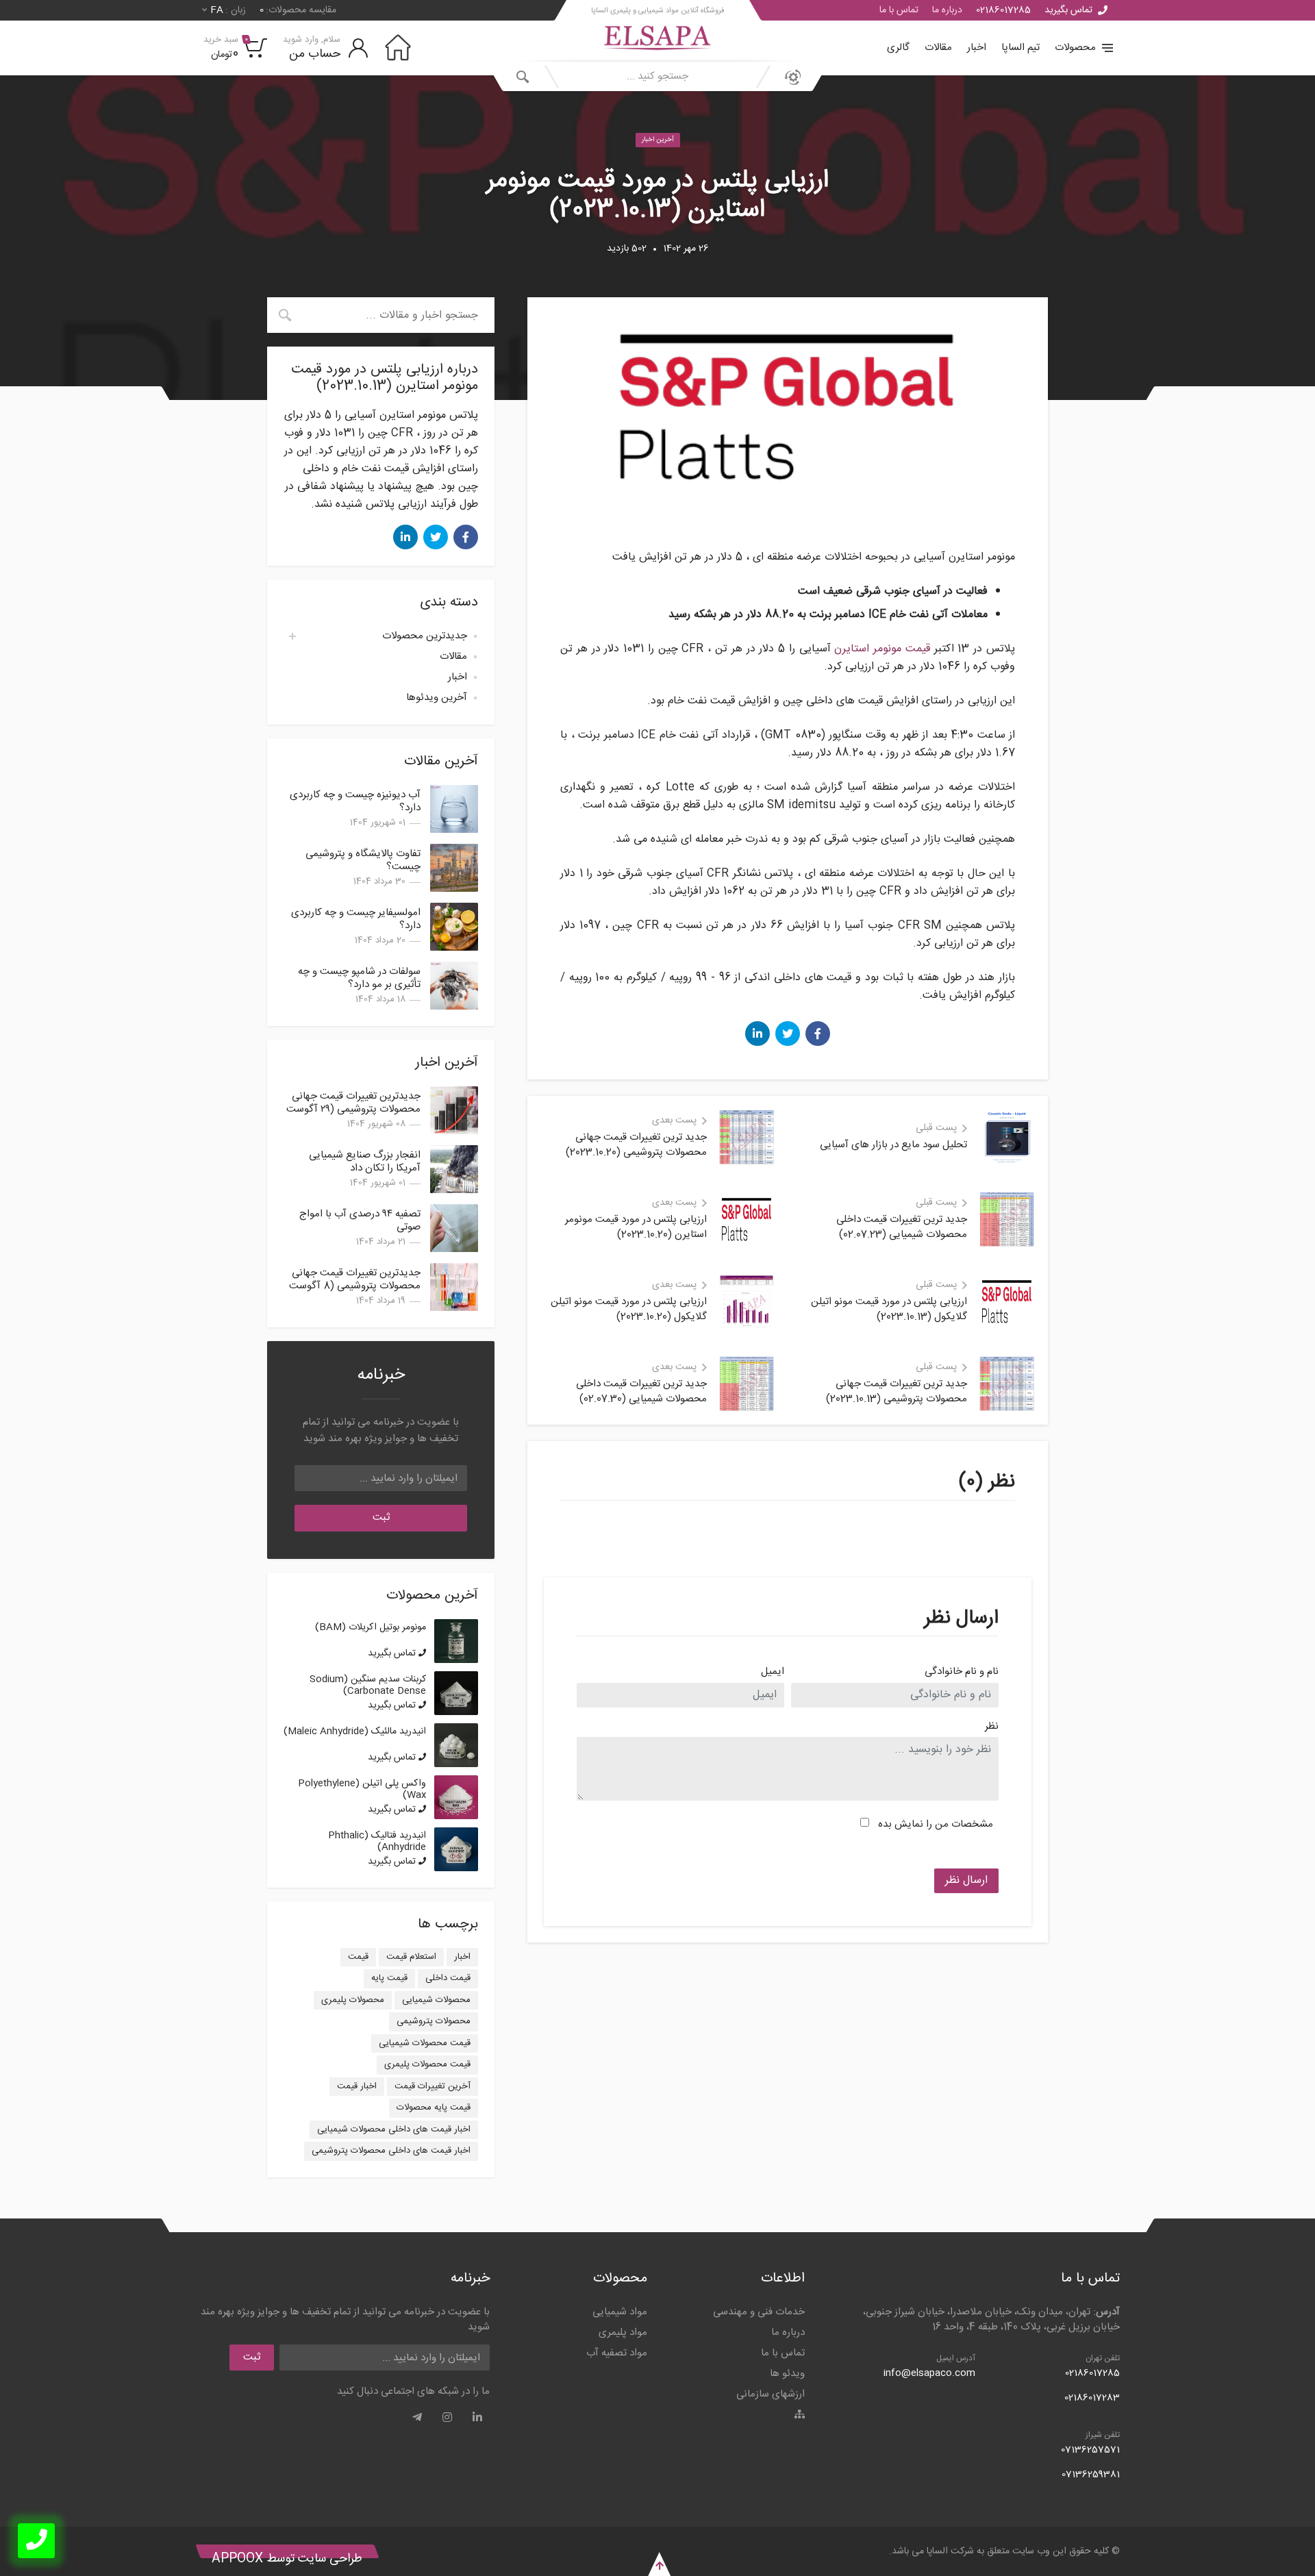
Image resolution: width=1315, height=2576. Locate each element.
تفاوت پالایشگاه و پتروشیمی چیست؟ (363, 860)
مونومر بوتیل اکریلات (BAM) (371, 1627)
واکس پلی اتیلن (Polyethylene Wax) (362, 1789)
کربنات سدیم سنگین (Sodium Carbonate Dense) (368, 1685)
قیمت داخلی (448, 1978)
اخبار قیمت (357, 2086)
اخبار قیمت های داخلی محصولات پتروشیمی (391, 2151)
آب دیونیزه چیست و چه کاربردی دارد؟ (355, 801)
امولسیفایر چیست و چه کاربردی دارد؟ (356, 919)
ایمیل (773, 1672)
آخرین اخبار (658, 140)
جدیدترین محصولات (425, 636)
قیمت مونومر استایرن (882, 649)
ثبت (381, 1517)
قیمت (358, 1957)
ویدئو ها (787, 2374)
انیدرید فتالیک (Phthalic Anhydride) (377, 1841)
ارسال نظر (966, 1880)
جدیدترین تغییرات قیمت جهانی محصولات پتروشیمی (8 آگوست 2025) (355, 1286)
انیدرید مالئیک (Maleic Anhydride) (355, 1731)
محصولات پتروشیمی (434, 2021)
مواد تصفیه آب (617, 2353)
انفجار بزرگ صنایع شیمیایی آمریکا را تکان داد (365, 1162)
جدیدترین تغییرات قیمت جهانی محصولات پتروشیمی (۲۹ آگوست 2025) (353, 1109)
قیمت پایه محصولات (434, 2108)
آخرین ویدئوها (437, 698)
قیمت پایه (389, 1978)
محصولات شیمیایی (436, 2000)
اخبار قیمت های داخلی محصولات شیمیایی (394, 2129)
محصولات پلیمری (353, 2000)
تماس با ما (899, 10)
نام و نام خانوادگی (962, 1672)
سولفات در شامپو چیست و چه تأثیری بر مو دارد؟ (359, 978)
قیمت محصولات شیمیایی (425, 2043)
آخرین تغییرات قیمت (433, 2086)
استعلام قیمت (411, 1957)
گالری (898, 48)
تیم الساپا (1020, 48)
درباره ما (947, 10)
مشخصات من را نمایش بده (936, 1824)
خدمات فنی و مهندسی (759, 2312)
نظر (992, 1727)
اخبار (977, 48)
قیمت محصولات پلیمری (427, 2064)
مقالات (938, 48)
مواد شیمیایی (620, 2312)
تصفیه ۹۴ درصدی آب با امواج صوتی (360, 1221)
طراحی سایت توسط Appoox (287, 2559)
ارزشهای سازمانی (771, 2394)
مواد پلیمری (623, 2333)
